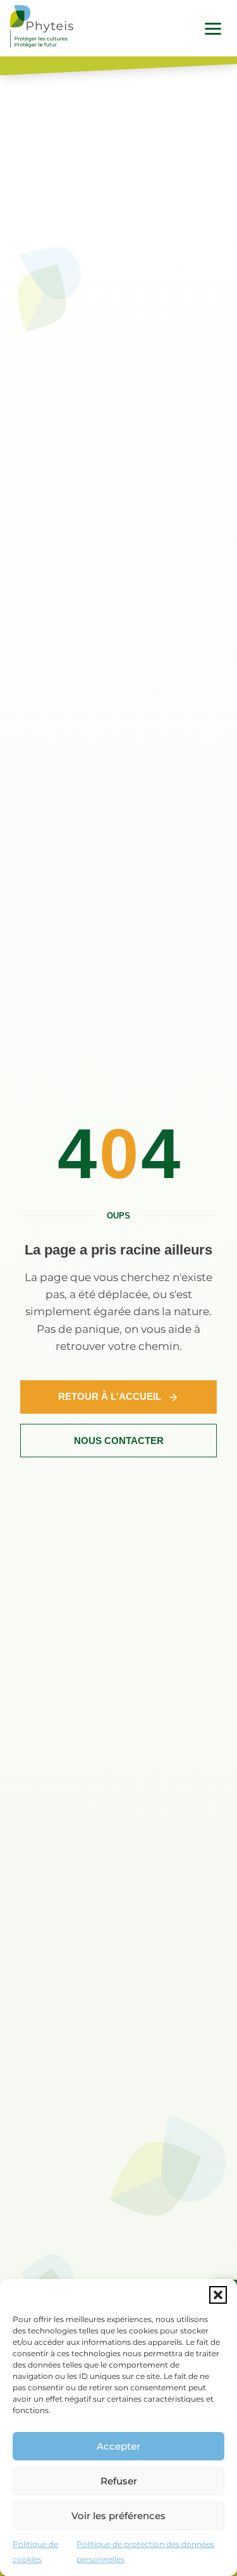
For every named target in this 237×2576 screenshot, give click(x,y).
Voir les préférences (118, 2516)
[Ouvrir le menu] (213, 28)
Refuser (119, 2481)
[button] (218, 2295)
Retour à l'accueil (110, 1396)
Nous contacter (119, 1441)
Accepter (118, 2446)
